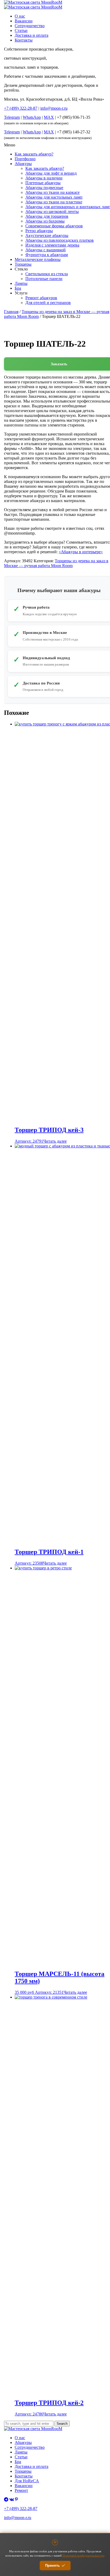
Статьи (21, 30)
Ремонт (21, 2490)
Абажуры (23, 164)
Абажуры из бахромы (45, 221)
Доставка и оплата (32, 35)
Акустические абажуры (47, 235)
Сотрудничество (30, 26)
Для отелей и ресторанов (48, 303)
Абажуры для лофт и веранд (51, 173)
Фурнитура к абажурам (47, 255)
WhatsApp (32, 117)
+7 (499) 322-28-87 (21, 2509)
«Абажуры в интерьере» (81, 552)
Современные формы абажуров (54, 226)
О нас (20, 16)
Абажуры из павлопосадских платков (60, 240)
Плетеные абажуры (43, 183)
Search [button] (62, 2424)
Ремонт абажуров (41, 298)
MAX (49, 117)
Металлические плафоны (38, 259)
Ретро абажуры (39, 231)
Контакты (24, 40)
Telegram (12, 117)
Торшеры (23, 264)
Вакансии (24, 21)
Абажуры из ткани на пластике (54, 202)
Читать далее (55, 1141)
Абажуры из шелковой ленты (52, 212)
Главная (11, 312)
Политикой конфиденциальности (83, 2556)
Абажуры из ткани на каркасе (52, 192)
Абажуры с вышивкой (46, 250)
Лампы (21, 283)
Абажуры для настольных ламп (54, 197)
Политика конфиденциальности (25, 2527)
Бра (18, 288)
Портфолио (25, 159)
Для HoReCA (27, 2481)
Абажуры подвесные (44, 188)
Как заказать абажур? (34, 154)
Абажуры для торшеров (47, 216)
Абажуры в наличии (44, 178)
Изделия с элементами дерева (52, 245)
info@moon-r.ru (54, 108)
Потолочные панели (44, 279)
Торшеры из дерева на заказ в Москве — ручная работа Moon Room (56, 563)
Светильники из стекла (47, 274)
